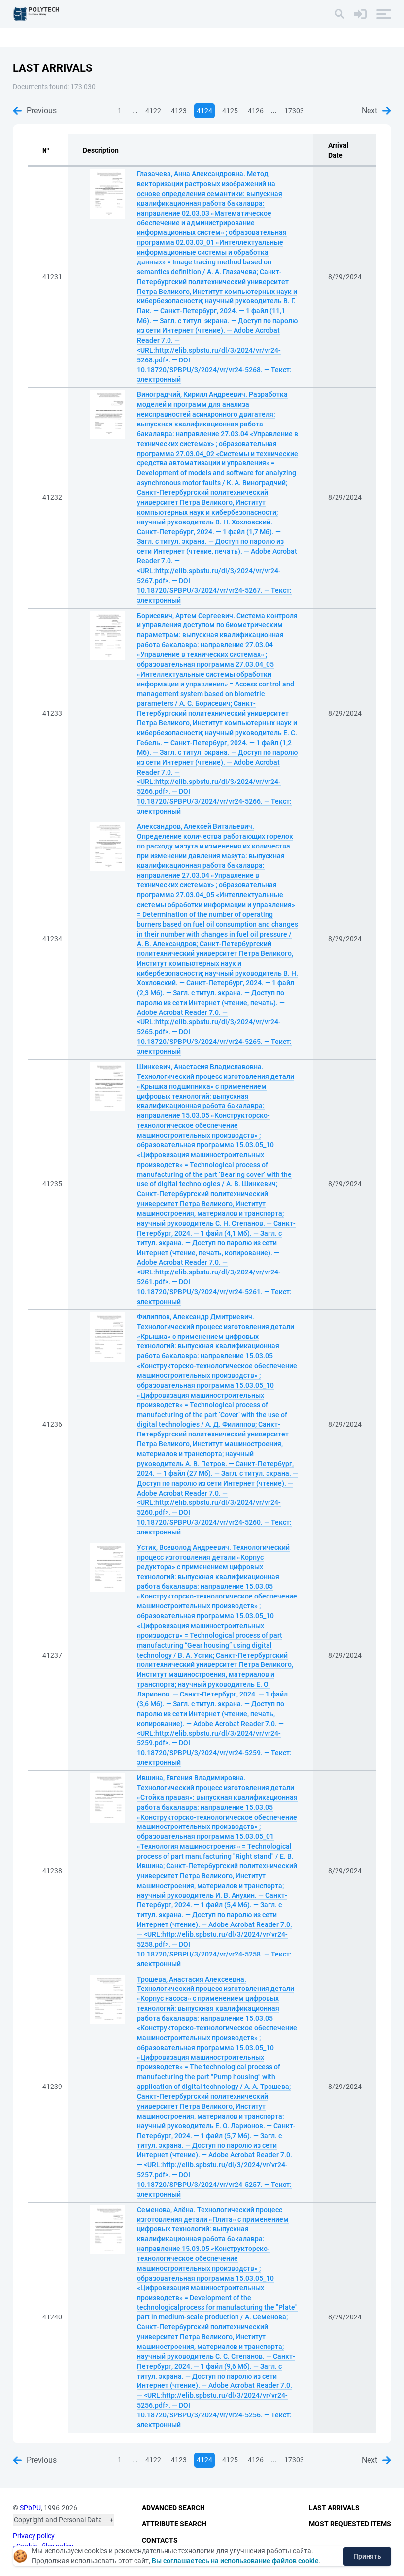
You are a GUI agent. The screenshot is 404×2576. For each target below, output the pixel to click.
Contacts (160, 2540)
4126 (256, 111)
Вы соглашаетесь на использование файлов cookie (235, 2561)
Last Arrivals (334, 2508)
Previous (42, 111)
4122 (153, 111)
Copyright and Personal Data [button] (58, 2520)
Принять (367, 2556)
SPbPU (30, 2508)
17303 (294, 111)
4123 (179, 111)
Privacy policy (34, 2536)
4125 (230, 111)
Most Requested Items (350, 2524)
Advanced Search (173, 2508)
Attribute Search (174, 2524)
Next (370, 111)
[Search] (339, 14)
